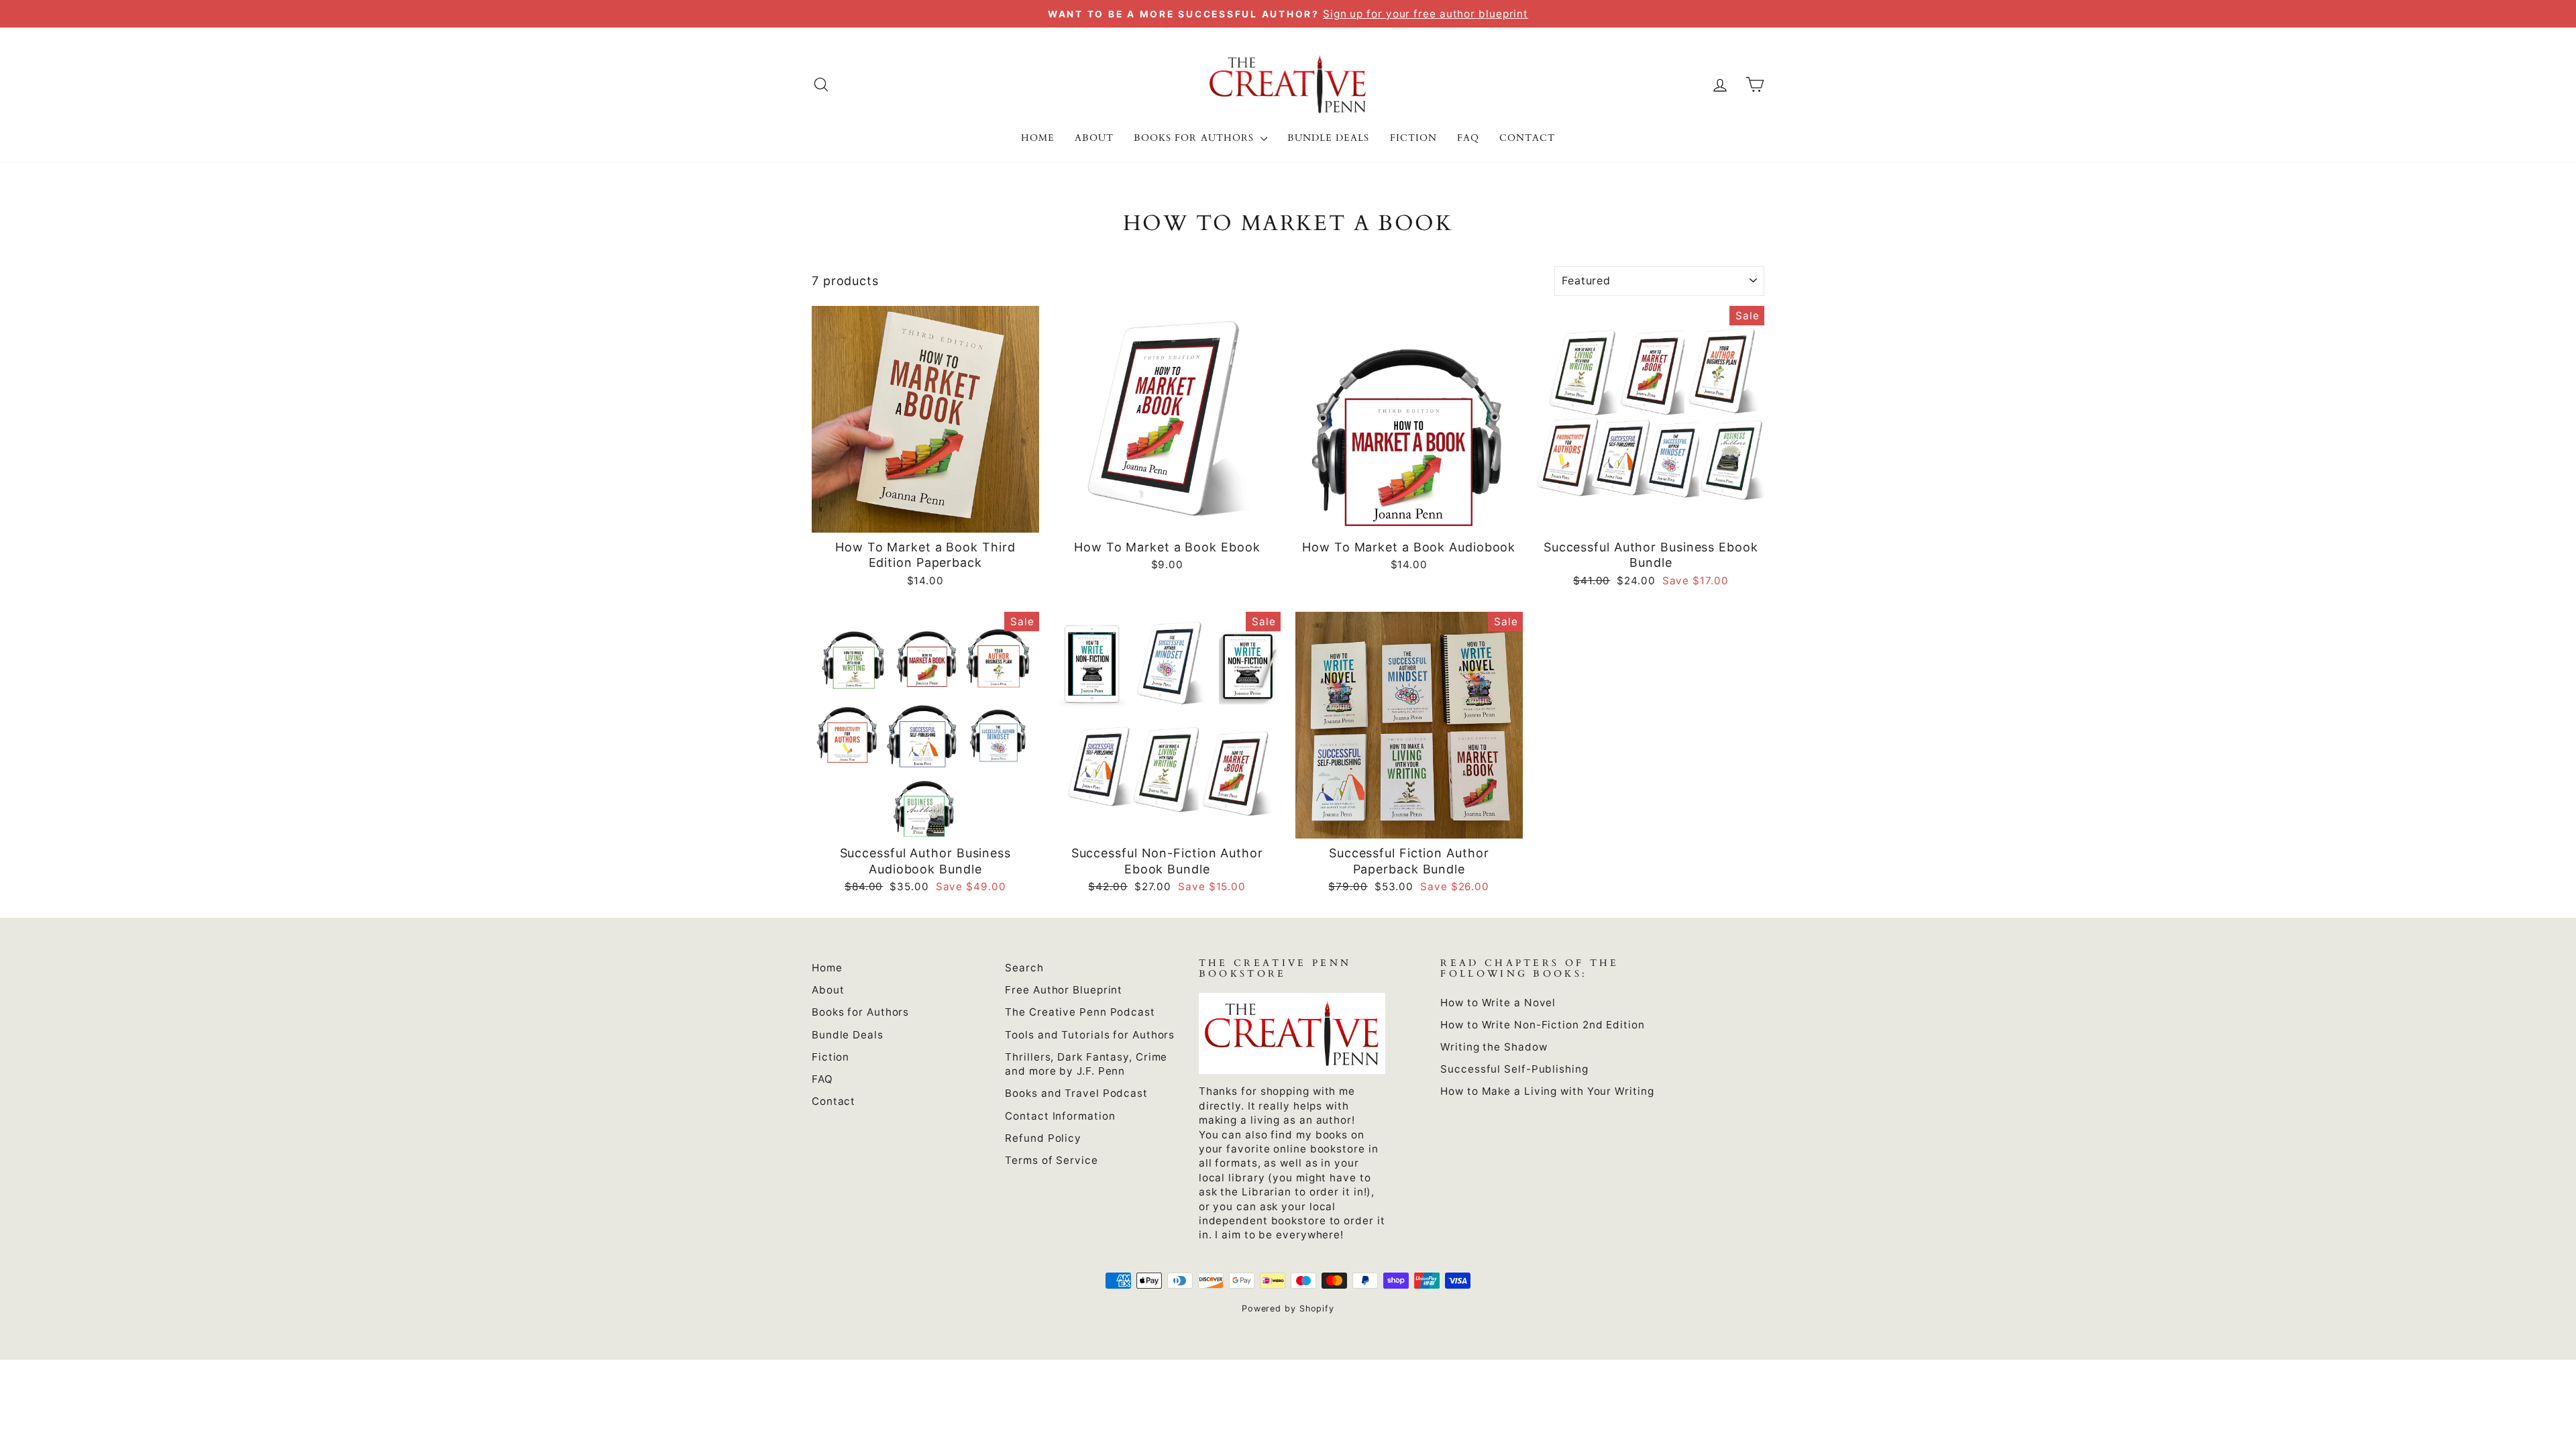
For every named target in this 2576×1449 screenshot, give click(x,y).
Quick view (925, 517)
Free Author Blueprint (1064, 990)
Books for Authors (1195, 138)
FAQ (1468, 138)
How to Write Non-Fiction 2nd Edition (1542, 1025)
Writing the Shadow (1494, 1047)
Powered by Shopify (1288, 1308)
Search (1024, 968)
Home (1038, 138)
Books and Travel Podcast (1076, 1093)
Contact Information (1060, 1116)
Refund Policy (1043, 1138)
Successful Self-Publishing (1514, 1069)
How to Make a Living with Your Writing (1547, 1091)
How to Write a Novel (1498, 1003)
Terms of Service (1051, 1160)
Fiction (1413, 138)
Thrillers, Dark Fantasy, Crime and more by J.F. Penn (1086, 1064)
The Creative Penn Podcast (1080, 1012)
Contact (1527, 138)
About (1094, 138)
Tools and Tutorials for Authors (1090, 1035)
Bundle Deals (1329, 138)
